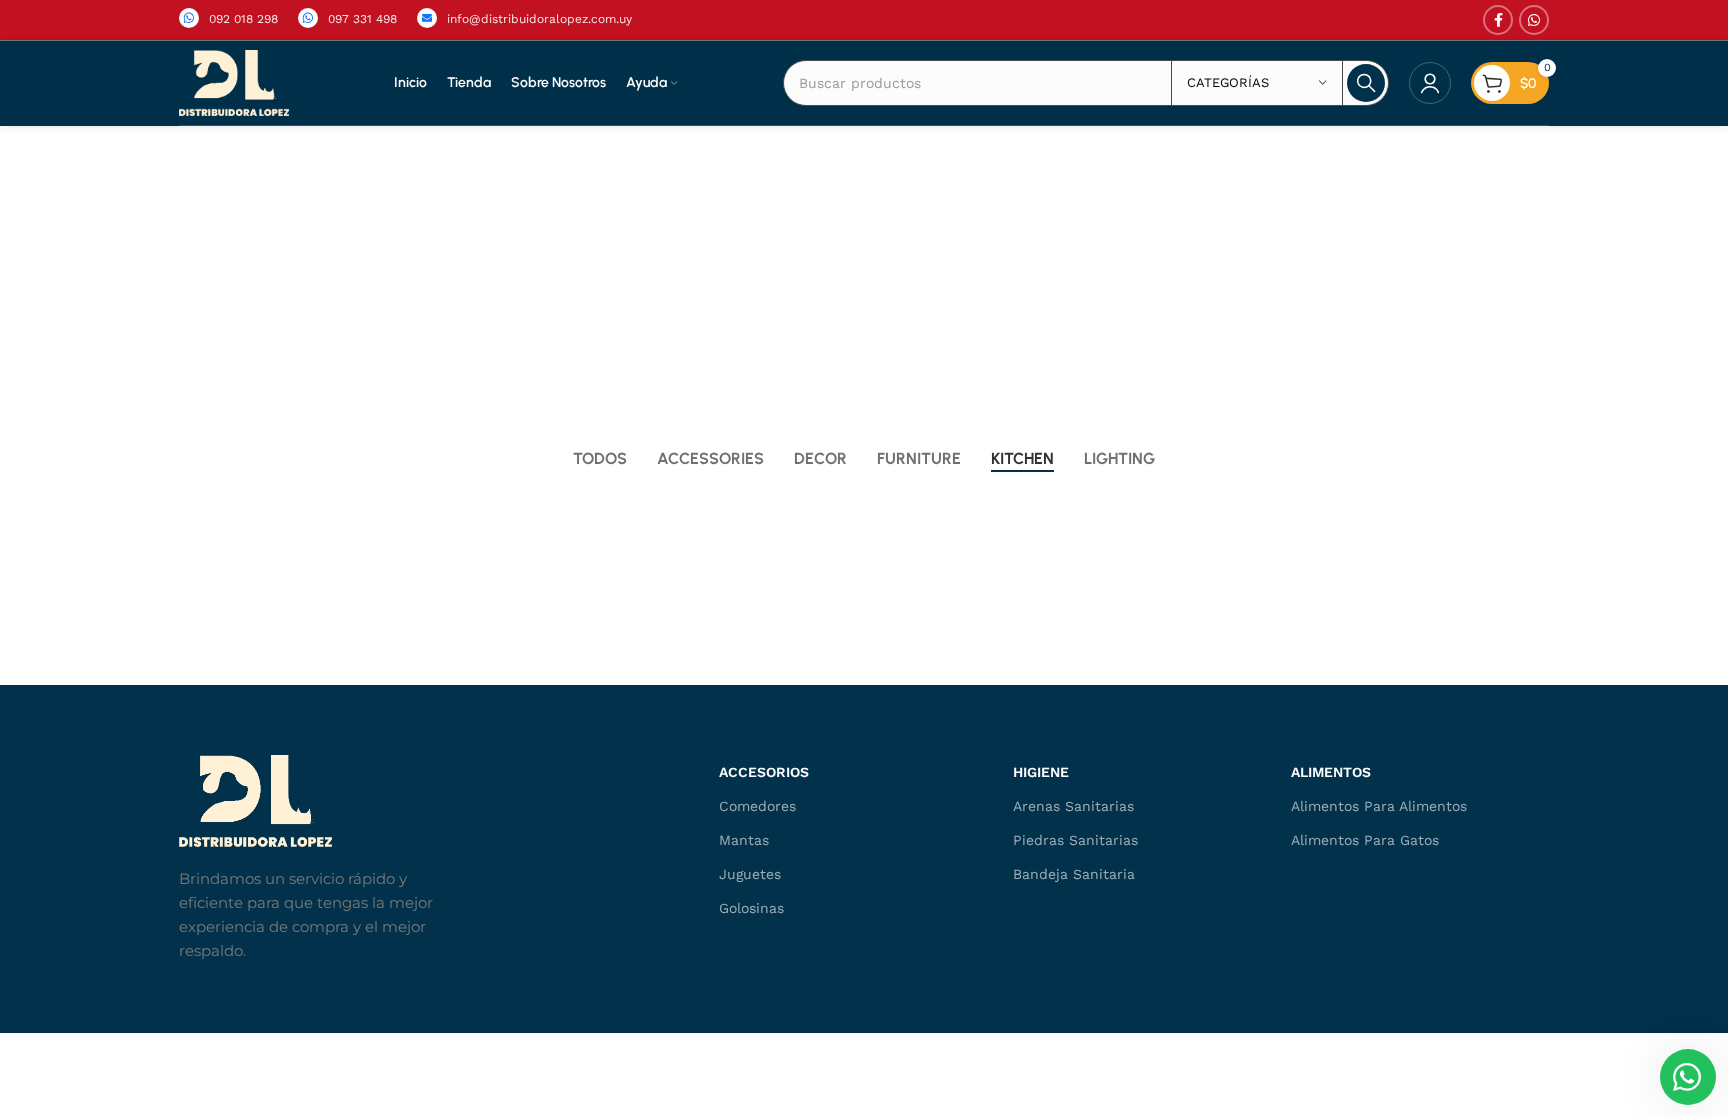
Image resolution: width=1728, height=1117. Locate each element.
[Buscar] (1366, 83)
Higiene (1041, 772)
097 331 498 (362, 19)
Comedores (757, 806)
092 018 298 (243, 19)
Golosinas (751, 908)
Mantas (744, 840)
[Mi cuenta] (1430, 83)
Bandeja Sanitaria (1074, 874)
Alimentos (1331, 772)
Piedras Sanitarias (1075, 840)
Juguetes (750, 874)
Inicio (825, 286)
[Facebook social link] (1498, 20)
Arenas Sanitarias (1073, 806)
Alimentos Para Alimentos (1379, 806)
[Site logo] (234, 82)
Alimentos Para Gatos (1365, 840)
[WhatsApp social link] (1534, 20)
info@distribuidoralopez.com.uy (539, 19)
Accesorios (764, 772)
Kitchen (894, 286)
